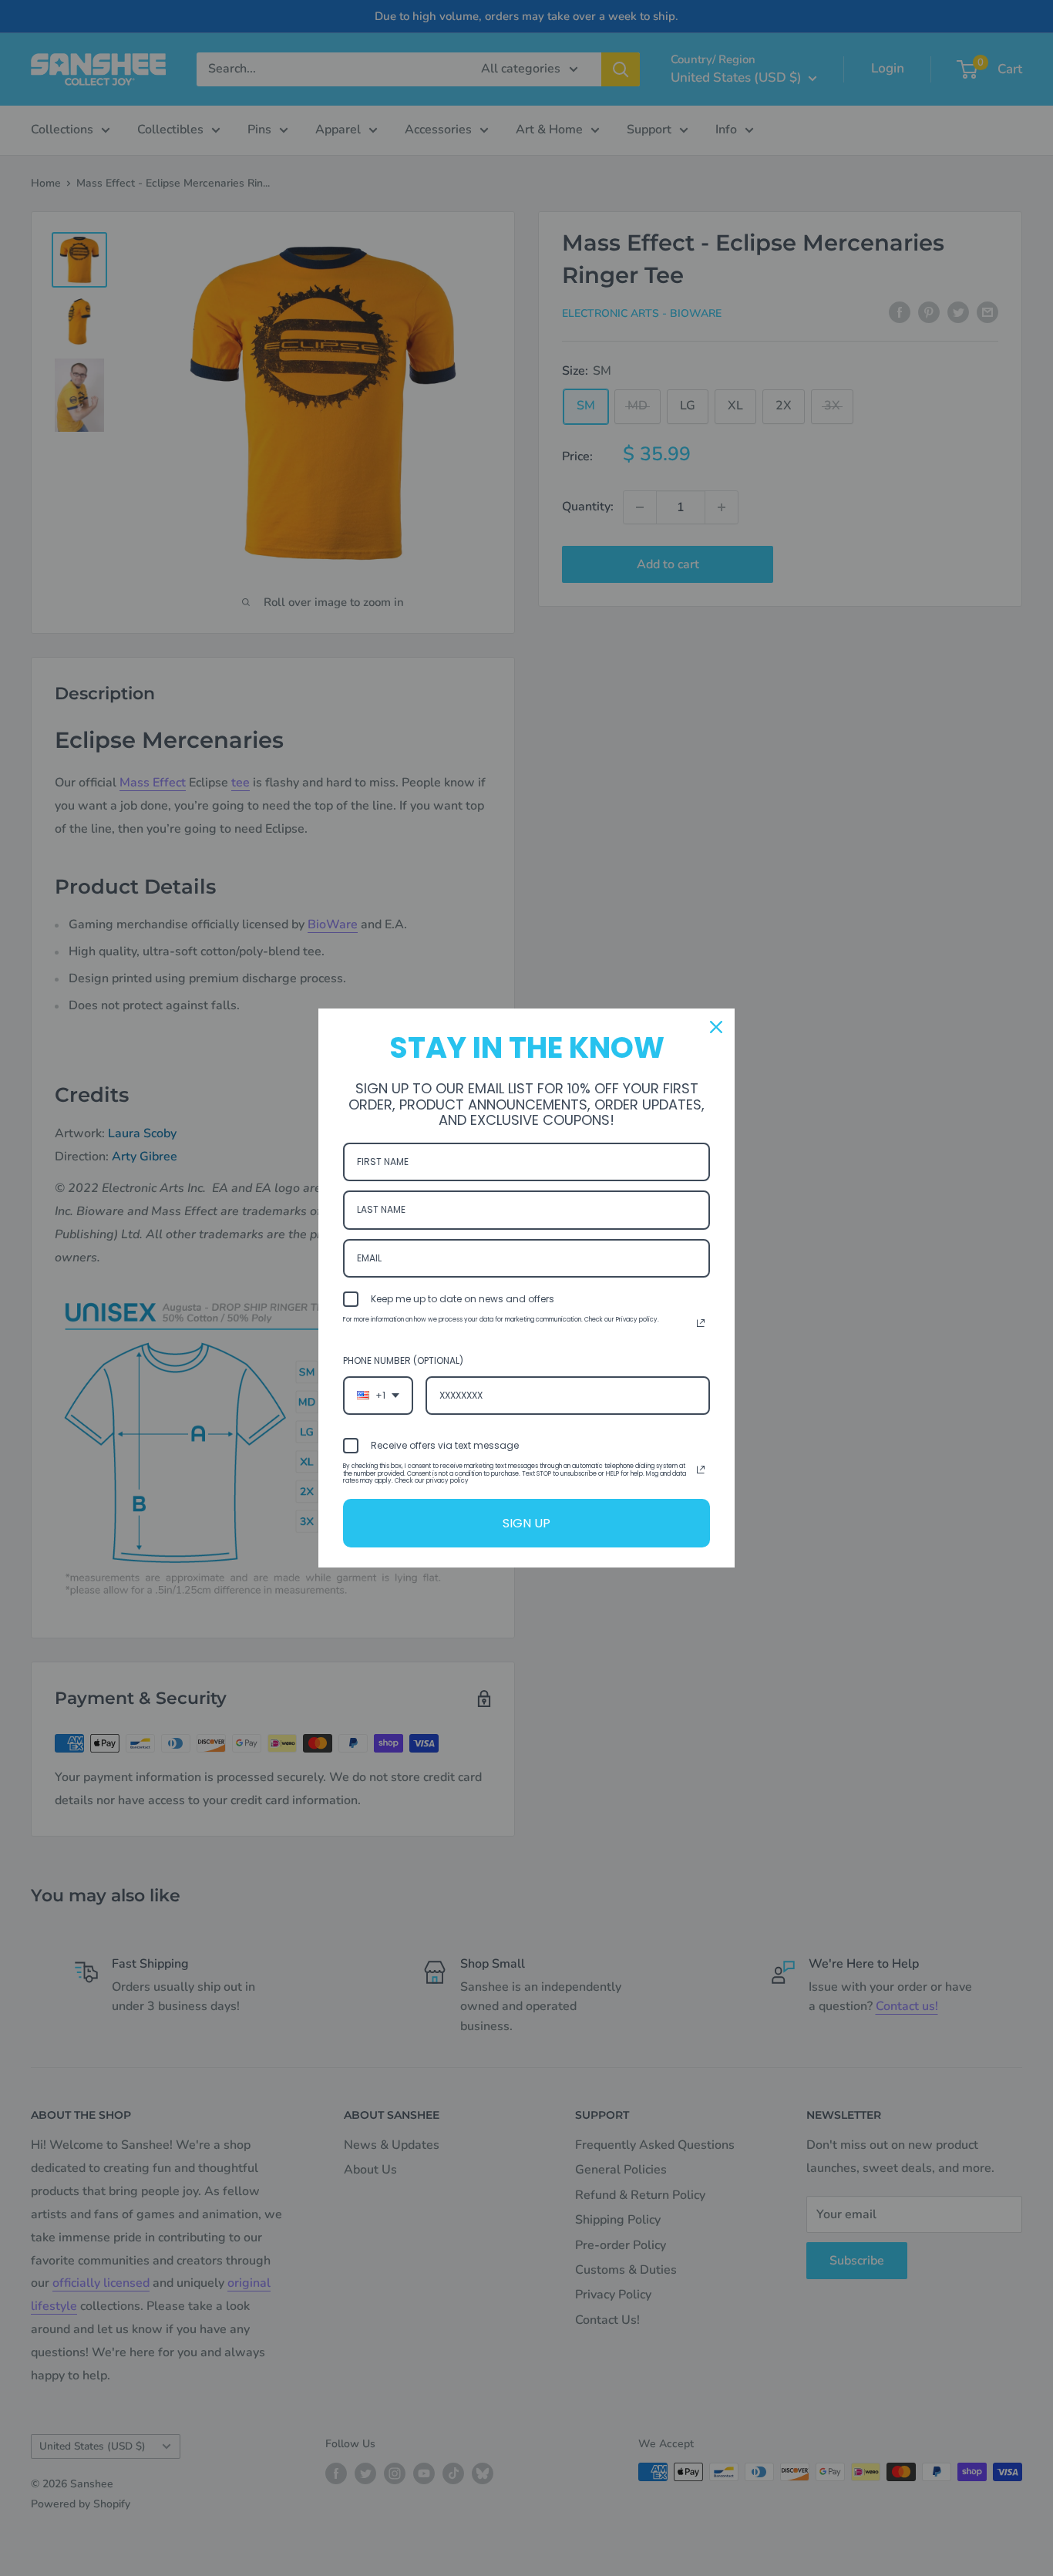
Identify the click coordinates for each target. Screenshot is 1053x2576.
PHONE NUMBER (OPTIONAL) (403, 1360)
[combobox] (378, 1396)
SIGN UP (526, 1523)
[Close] (716, 1027)
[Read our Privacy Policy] (701, 1323)
